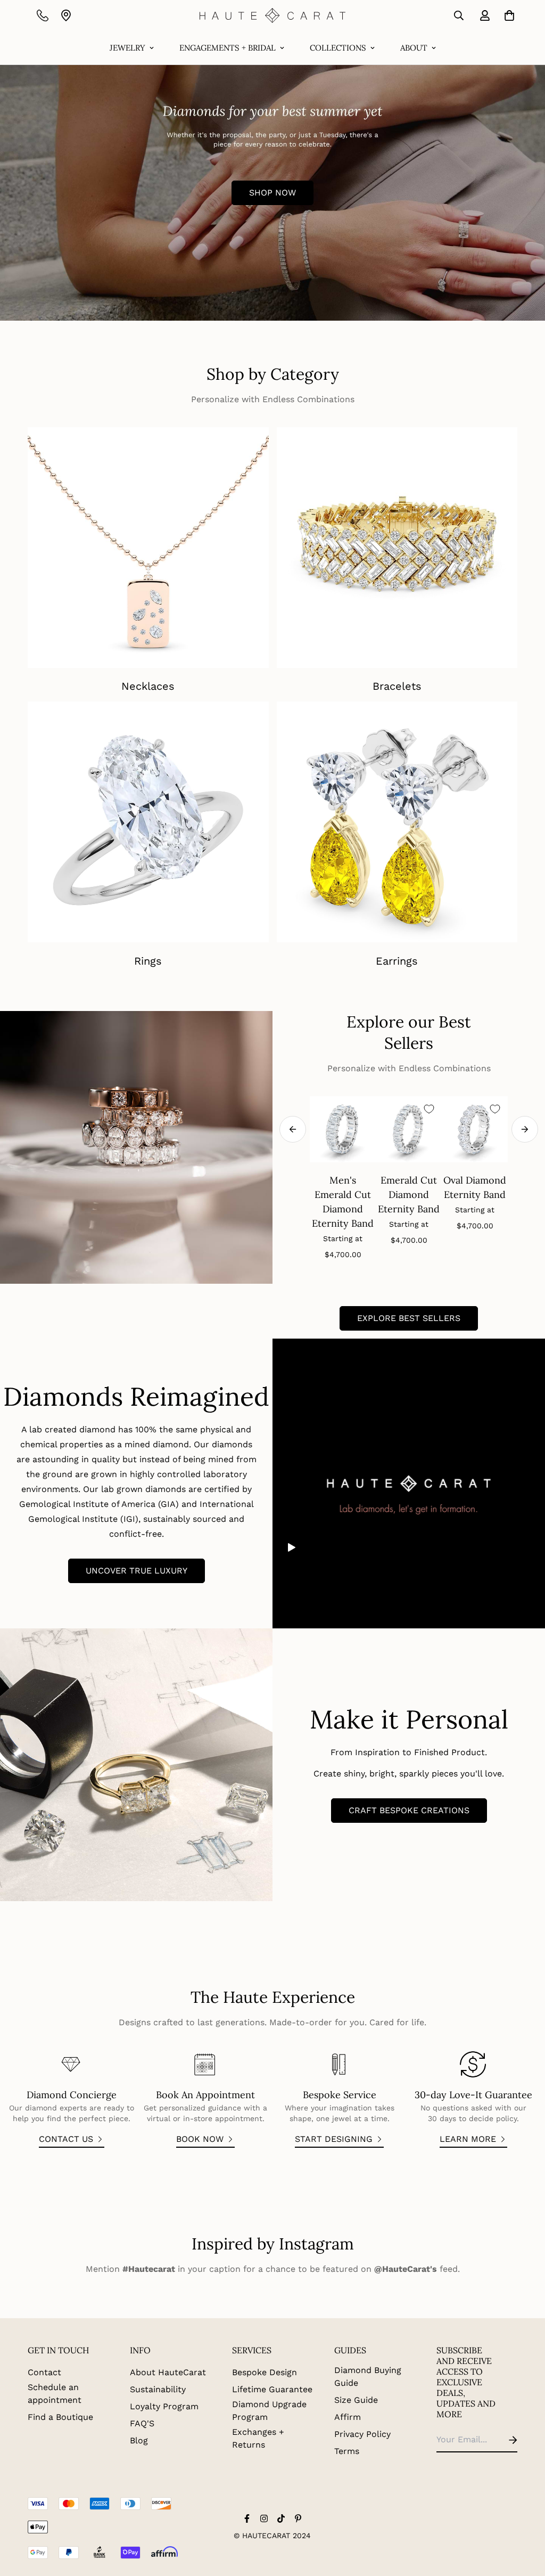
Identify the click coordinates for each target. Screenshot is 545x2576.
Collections (338, 48)
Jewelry (127, 48)
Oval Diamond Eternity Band (475, 1187)
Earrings (397, 961)
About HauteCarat (168, 2372)
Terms (347, 2451)
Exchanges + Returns (258, 2438)
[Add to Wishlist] (429, 1109)
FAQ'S (142, 2423)
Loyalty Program (164, 2406)
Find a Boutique (60, 2417)
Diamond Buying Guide (368, 2377)
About (414, 48)
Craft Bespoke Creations (409, 1810)
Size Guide (356, 2400)
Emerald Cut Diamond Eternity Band (409, 1195)
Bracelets (397, 686)
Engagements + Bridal (228, 48)
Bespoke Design (265, 2372)
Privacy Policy (362, 2434)
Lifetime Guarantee (272, 2389)
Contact (44, 2372)
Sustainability (158, 2389)
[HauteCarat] (273, 15)
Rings (148, 961)
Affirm (348, 2417)
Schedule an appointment (55, 2394)
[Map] (66, 15)
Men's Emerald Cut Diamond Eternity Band (343, 1202)
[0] (507, 15)
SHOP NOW (272, 193)
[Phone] (43, 15)
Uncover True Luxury (137, 1571)
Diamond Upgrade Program (269, 2411)
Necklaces (148, 686)
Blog (139, 2440)
